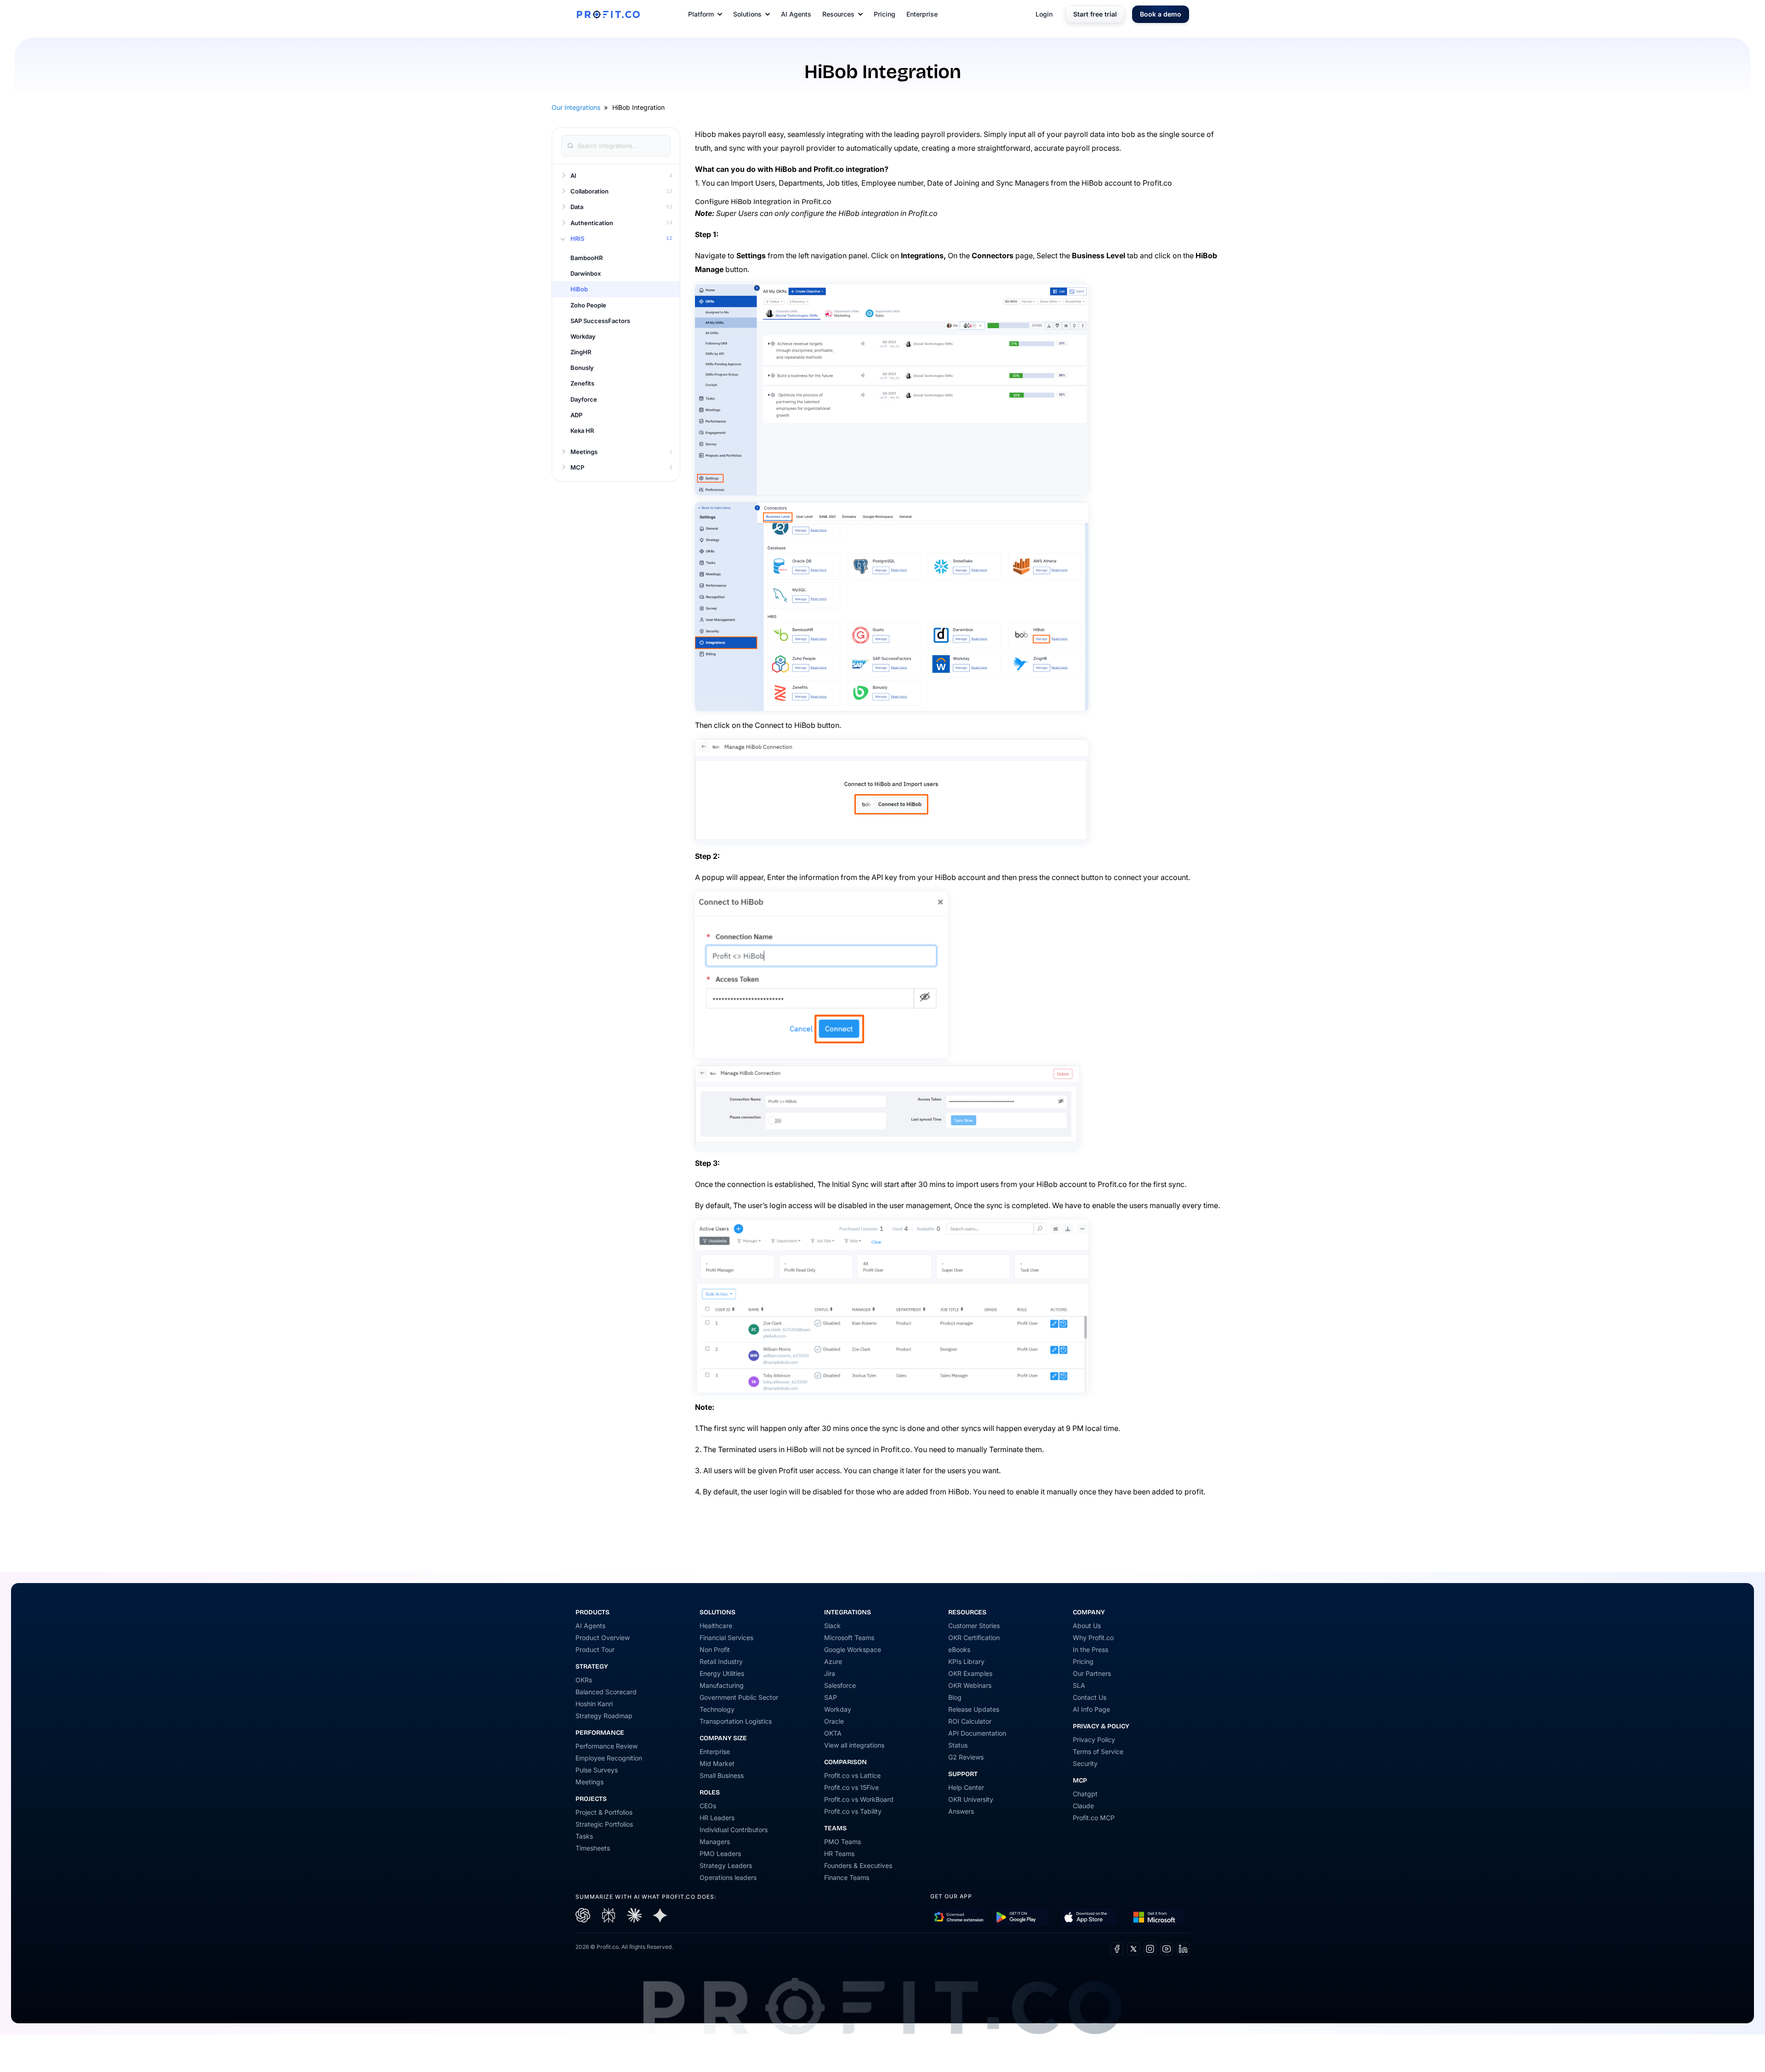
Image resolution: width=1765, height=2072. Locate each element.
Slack (832, 1626)
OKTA (833, 1733)
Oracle (834, 1721)
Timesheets (593, 1848)
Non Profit (715, 1649)
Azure (833, 1661)
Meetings (589, 1782)
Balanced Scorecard (606, 1692)
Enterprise (922, 14)
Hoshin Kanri (594, 1704)
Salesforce (840, 1685)
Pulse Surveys (597, 1770)
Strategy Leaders (726, 1865)
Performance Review (606, 1746)
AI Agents (796, 14)
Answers (961, 1811)
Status (958, 1745)
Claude (1083, 1806)
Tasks (584, 1836)
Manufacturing (722, 1685)
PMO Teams (843, 1842)
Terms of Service (1098, 1751)
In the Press (1090, 1649)
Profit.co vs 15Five (851, 1787)
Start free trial (1095, 14)
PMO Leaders (720, 1853)
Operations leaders (728, 1877)
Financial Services (726, 1638)
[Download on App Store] (1089, 1917)
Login (1044, 14)
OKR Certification (974, 1638)
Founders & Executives (858, 1865)
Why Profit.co (1093, 1638)
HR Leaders (717, 1818)
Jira (830, 1673)
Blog (955, 1697)
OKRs (584, 1680)
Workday (838, 1709)
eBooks (959, 1649)
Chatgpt (1085, 1794)
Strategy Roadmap (604, 1716)
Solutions (747, 14)
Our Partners (1092, 1673)
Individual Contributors (734, 1830)
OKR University (971, 1799)
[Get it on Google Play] (959, 1917)
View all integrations (854, 1745)
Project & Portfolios (604, 1812)
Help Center (966, 1787)
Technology (717, 1709)
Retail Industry (721, 1661)
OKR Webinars (970, 1685)
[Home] (608, 14)
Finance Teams (847, 1877)
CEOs (708, 1806)
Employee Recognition (609, 1758)
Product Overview (603, 1638)
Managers (715, 1842)
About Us (1087, 1626)
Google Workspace (853, 1649)
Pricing (885, 14)
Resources (838, 14)
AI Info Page (1091, 1709)
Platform (701, 14)
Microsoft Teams (849, 1638)
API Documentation (977, 1733)
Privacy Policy (1094, 1740)
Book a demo (1161, 14)
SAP (831, 1697)
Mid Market (717, 1763)
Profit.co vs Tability (853, 1811)
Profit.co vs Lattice (852, 1775)
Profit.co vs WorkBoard (859, 1799)
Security (1085, 1763)
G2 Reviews (966, 1757)
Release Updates (974, 1709)
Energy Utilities (722, 1673)
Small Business (722, 1775)
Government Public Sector (739, 1697)
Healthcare (716, 1626)
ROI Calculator (970, 1721)
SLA (1079, 1685)
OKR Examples (970, 1673)
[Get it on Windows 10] (1157, 1917)
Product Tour (595, 1649)
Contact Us (1090, 1697)
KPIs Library (966, 1661)
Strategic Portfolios (604, 1824)
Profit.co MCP (1094, 1818)
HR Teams (839, 1853)
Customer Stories (974, 1626)
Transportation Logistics (736, 1721)
